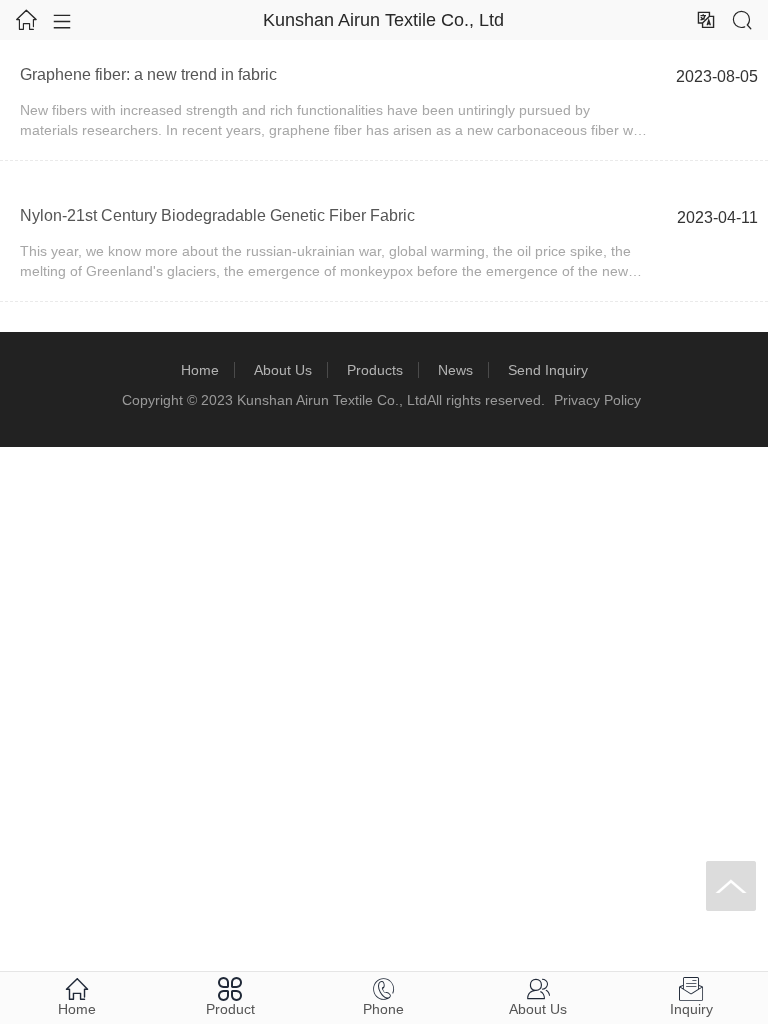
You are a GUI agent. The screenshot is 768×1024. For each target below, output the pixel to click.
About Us (283, 370)
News (455, 370)
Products (375, 370)
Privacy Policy (597, 400)
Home (200, 370)
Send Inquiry (548, 370)
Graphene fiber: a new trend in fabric (148, 74)
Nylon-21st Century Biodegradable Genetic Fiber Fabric (217, 215)
